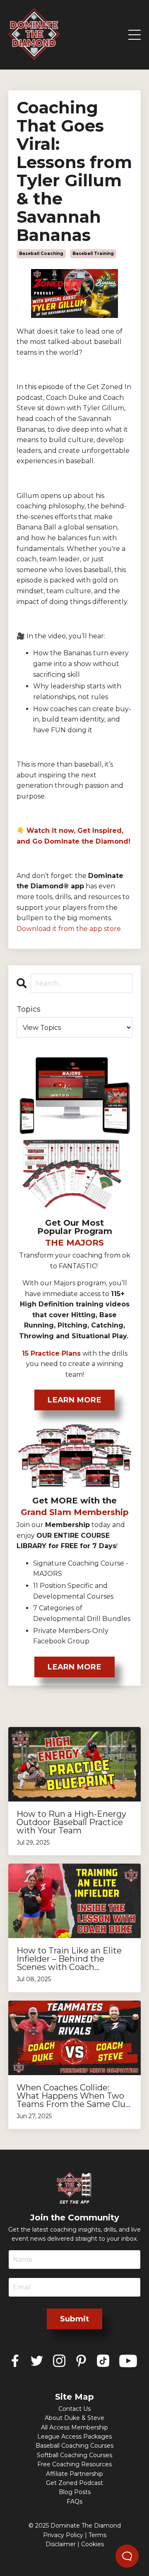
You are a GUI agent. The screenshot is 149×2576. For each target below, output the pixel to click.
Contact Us (74, 2409)
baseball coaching (41, 254)
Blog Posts (75, 2492)
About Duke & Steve (74, 2418)
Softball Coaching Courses (74, 2455)
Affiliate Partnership (74, 2474)
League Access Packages (74, 2436)
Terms (97, 2535)
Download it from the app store (69, 929)
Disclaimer (61, 2544)
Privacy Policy (63, 2535)
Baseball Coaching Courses (74, 2446)
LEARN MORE (74, 1400)
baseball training (93, 254)
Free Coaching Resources (74, 2464)
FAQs (74, 2501)
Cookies (93, 2544)
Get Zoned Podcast (74, 2483)
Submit (75, 2319)
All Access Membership (74, 2427)
